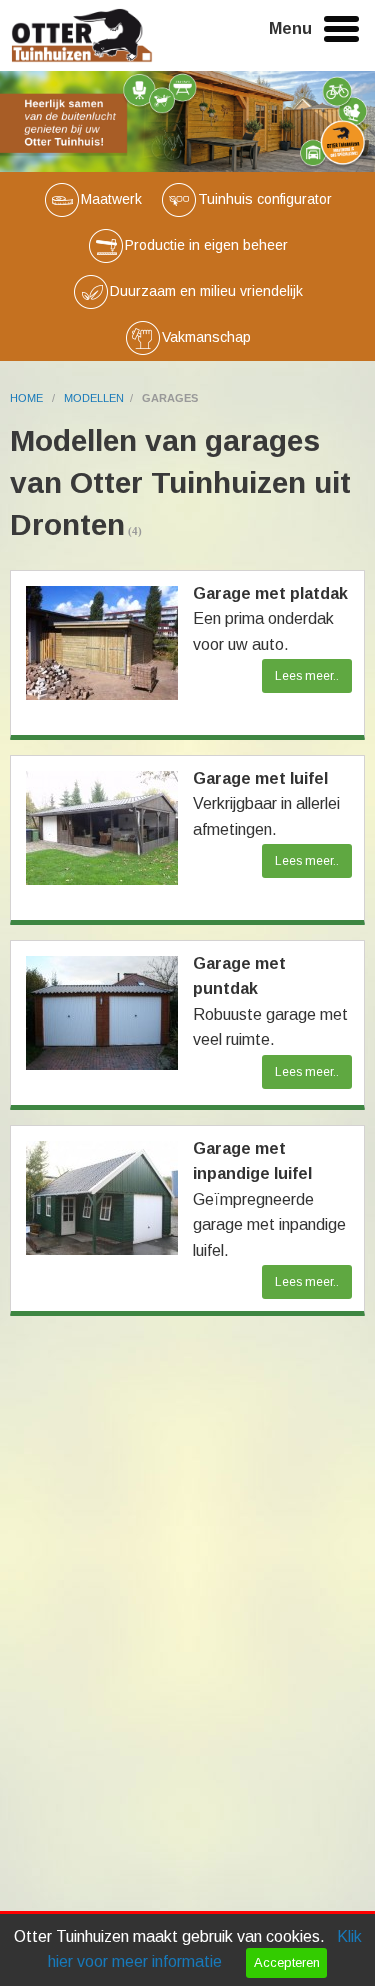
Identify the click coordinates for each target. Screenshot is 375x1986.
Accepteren (287, 1962)
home (28, 398)
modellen (94, 398)
